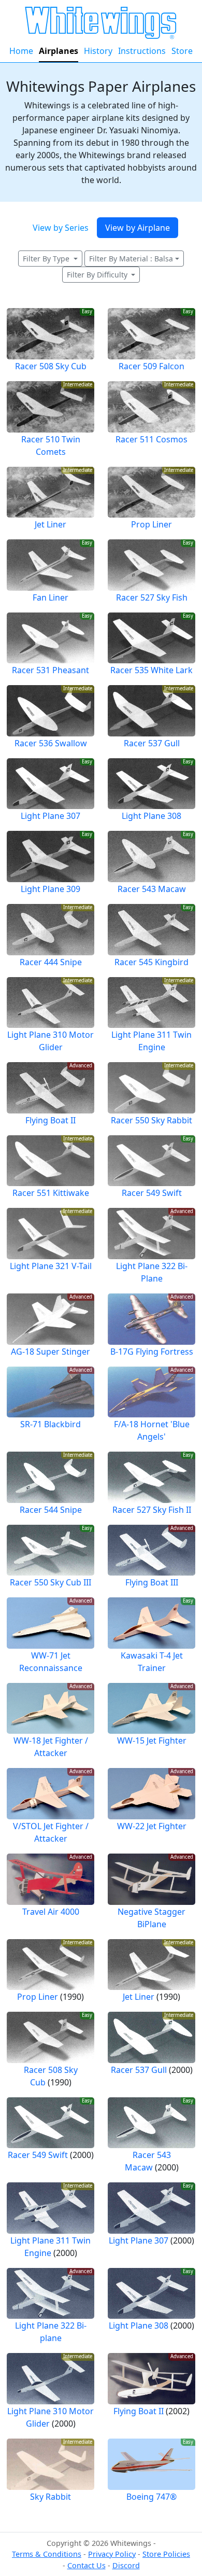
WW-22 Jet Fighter (152, 1826)
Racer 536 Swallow (51, 743)
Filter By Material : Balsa (131, 259)
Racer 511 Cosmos (151, 439)
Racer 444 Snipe (51, 962)
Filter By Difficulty (98, 275)
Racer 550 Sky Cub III (51, 1582)
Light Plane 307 (51, 816)
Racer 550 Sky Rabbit (151, 1120)
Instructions (142, 51)
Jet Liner (51, 524)
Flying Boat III (152, 1582)
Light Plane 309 (51, 889)
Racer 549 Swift (152, 1193)
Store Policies (166, 2554)
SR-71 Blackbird (51, 1424)
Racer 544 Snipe (51, 1510)
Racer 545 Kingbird (151, 962)
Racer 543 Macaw (152, 889)
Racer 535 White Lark (151, 670)
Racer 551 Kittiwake (51, 1193)
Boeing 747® (151, 2497)
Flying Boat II (51, 1120)
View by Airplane (138, 228)
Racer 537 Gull (152, 743)
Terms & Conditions (47, 2554)
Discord (126, 2565)
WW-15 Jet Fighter (152, 1740)
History (98, 51)
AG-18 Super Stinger (51, 1352)
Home (21, 51)
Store (182, 51)
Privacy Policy (112, 2554)
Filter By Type (47, 259)
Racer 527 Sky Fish (152, 597)
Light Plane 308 (151, 816)
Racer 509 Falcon (151, 366)
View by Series (61, 228)
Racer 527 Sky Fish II (152, 1510)
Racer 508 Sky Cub (51, 366)
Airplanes (59, 51)
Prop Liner (151, 524)
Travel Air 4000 (51, 1912)
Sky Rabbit (51, 2497)
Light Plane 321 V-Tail (51, 1266)
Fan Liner (51, 597)
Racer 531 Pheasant (51, 670)
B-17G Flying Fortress (152, 1352)
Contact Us (86, 2565)
